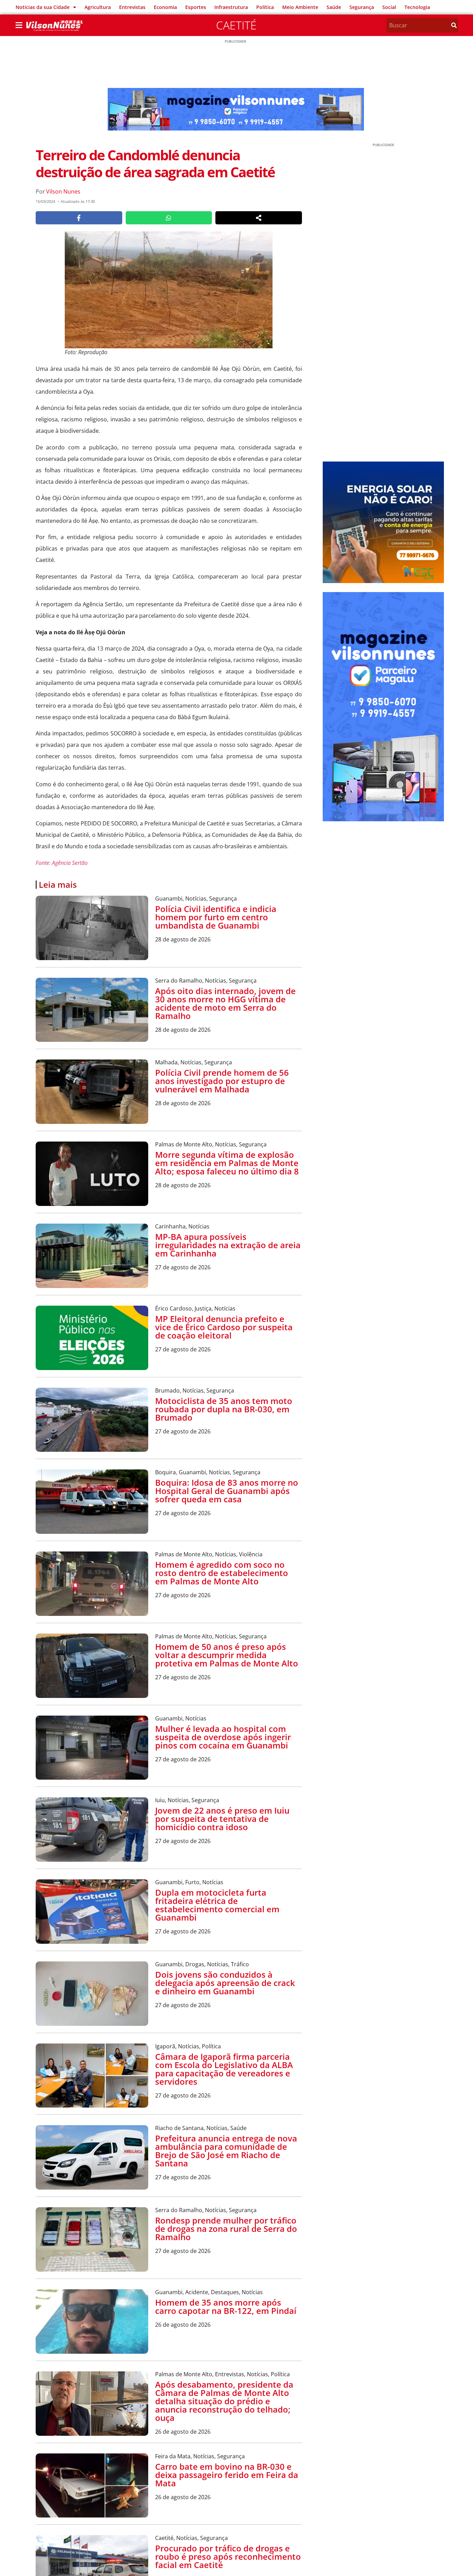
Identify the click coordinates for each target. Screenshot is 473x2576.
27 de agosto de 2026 (183, 1267)
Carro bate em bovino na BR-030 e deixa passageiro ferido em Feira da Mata (227, 2475)
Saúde (334, 7)
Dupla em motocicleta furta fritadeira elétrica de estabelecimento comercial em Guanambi (217, 1905)
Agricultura (98, 7)
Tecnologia (417, 7)
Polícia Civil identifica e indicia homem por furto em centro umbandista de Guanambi (216, 917)
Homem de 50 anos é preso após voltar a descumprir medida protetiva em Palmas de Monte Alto (227, 1655)
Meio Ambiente (300, 7)
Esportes (196, 7)
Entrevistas (132, 7)
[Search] (454, 25)
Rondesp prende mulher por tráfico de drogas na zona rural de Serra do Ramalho (226, 2229)
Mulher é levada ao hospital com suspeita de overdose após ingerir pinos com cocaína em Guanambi (223, 1737)
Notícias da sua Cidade (43, 7)
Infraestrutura (231, 7)
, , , (208, 1472)
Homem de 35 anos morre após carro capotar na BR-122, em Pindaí (226, 2306)
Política (265, 7)
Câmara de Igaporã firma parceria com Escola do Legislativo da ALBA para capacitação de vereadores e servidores (224, 2069)
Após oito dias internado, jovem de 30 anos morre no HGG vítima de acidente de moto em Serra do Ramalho (225, 1003)
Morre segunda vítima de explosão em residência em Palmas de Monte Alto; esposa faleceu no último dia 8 (227, 1163)
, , (196, 898)
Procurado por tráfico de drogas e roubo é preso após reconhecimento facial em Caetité (228, 2556)
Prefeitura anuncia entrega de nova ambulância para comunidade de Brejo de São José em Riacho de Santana (226, 2151)
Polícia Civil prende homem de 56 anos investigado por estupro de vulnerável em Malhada (222, 1081)
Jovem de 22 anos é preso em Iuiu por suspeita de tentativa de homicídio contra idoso (222, 1819)
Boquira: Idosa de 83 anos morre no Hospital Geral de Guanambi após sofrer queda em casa (227, 1491)
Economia (165, 7)
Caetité (236, 25)
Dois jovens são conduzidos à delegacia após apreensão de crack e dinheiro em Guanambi (225, 1983)
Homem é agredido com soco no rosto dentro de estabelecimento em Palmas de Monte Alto (222, 1573)
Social (389, 7)
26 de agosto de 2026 (183, 2325)
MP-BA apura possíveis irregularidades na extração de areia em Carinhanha (228, 1245)
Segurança (362, 7)
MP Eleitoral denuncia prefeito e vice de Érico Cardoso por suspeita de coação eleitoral (224, 1327)
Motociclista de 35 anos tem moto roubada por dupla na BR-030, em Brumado (224, 1409)
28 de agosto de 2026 (183, 939)
